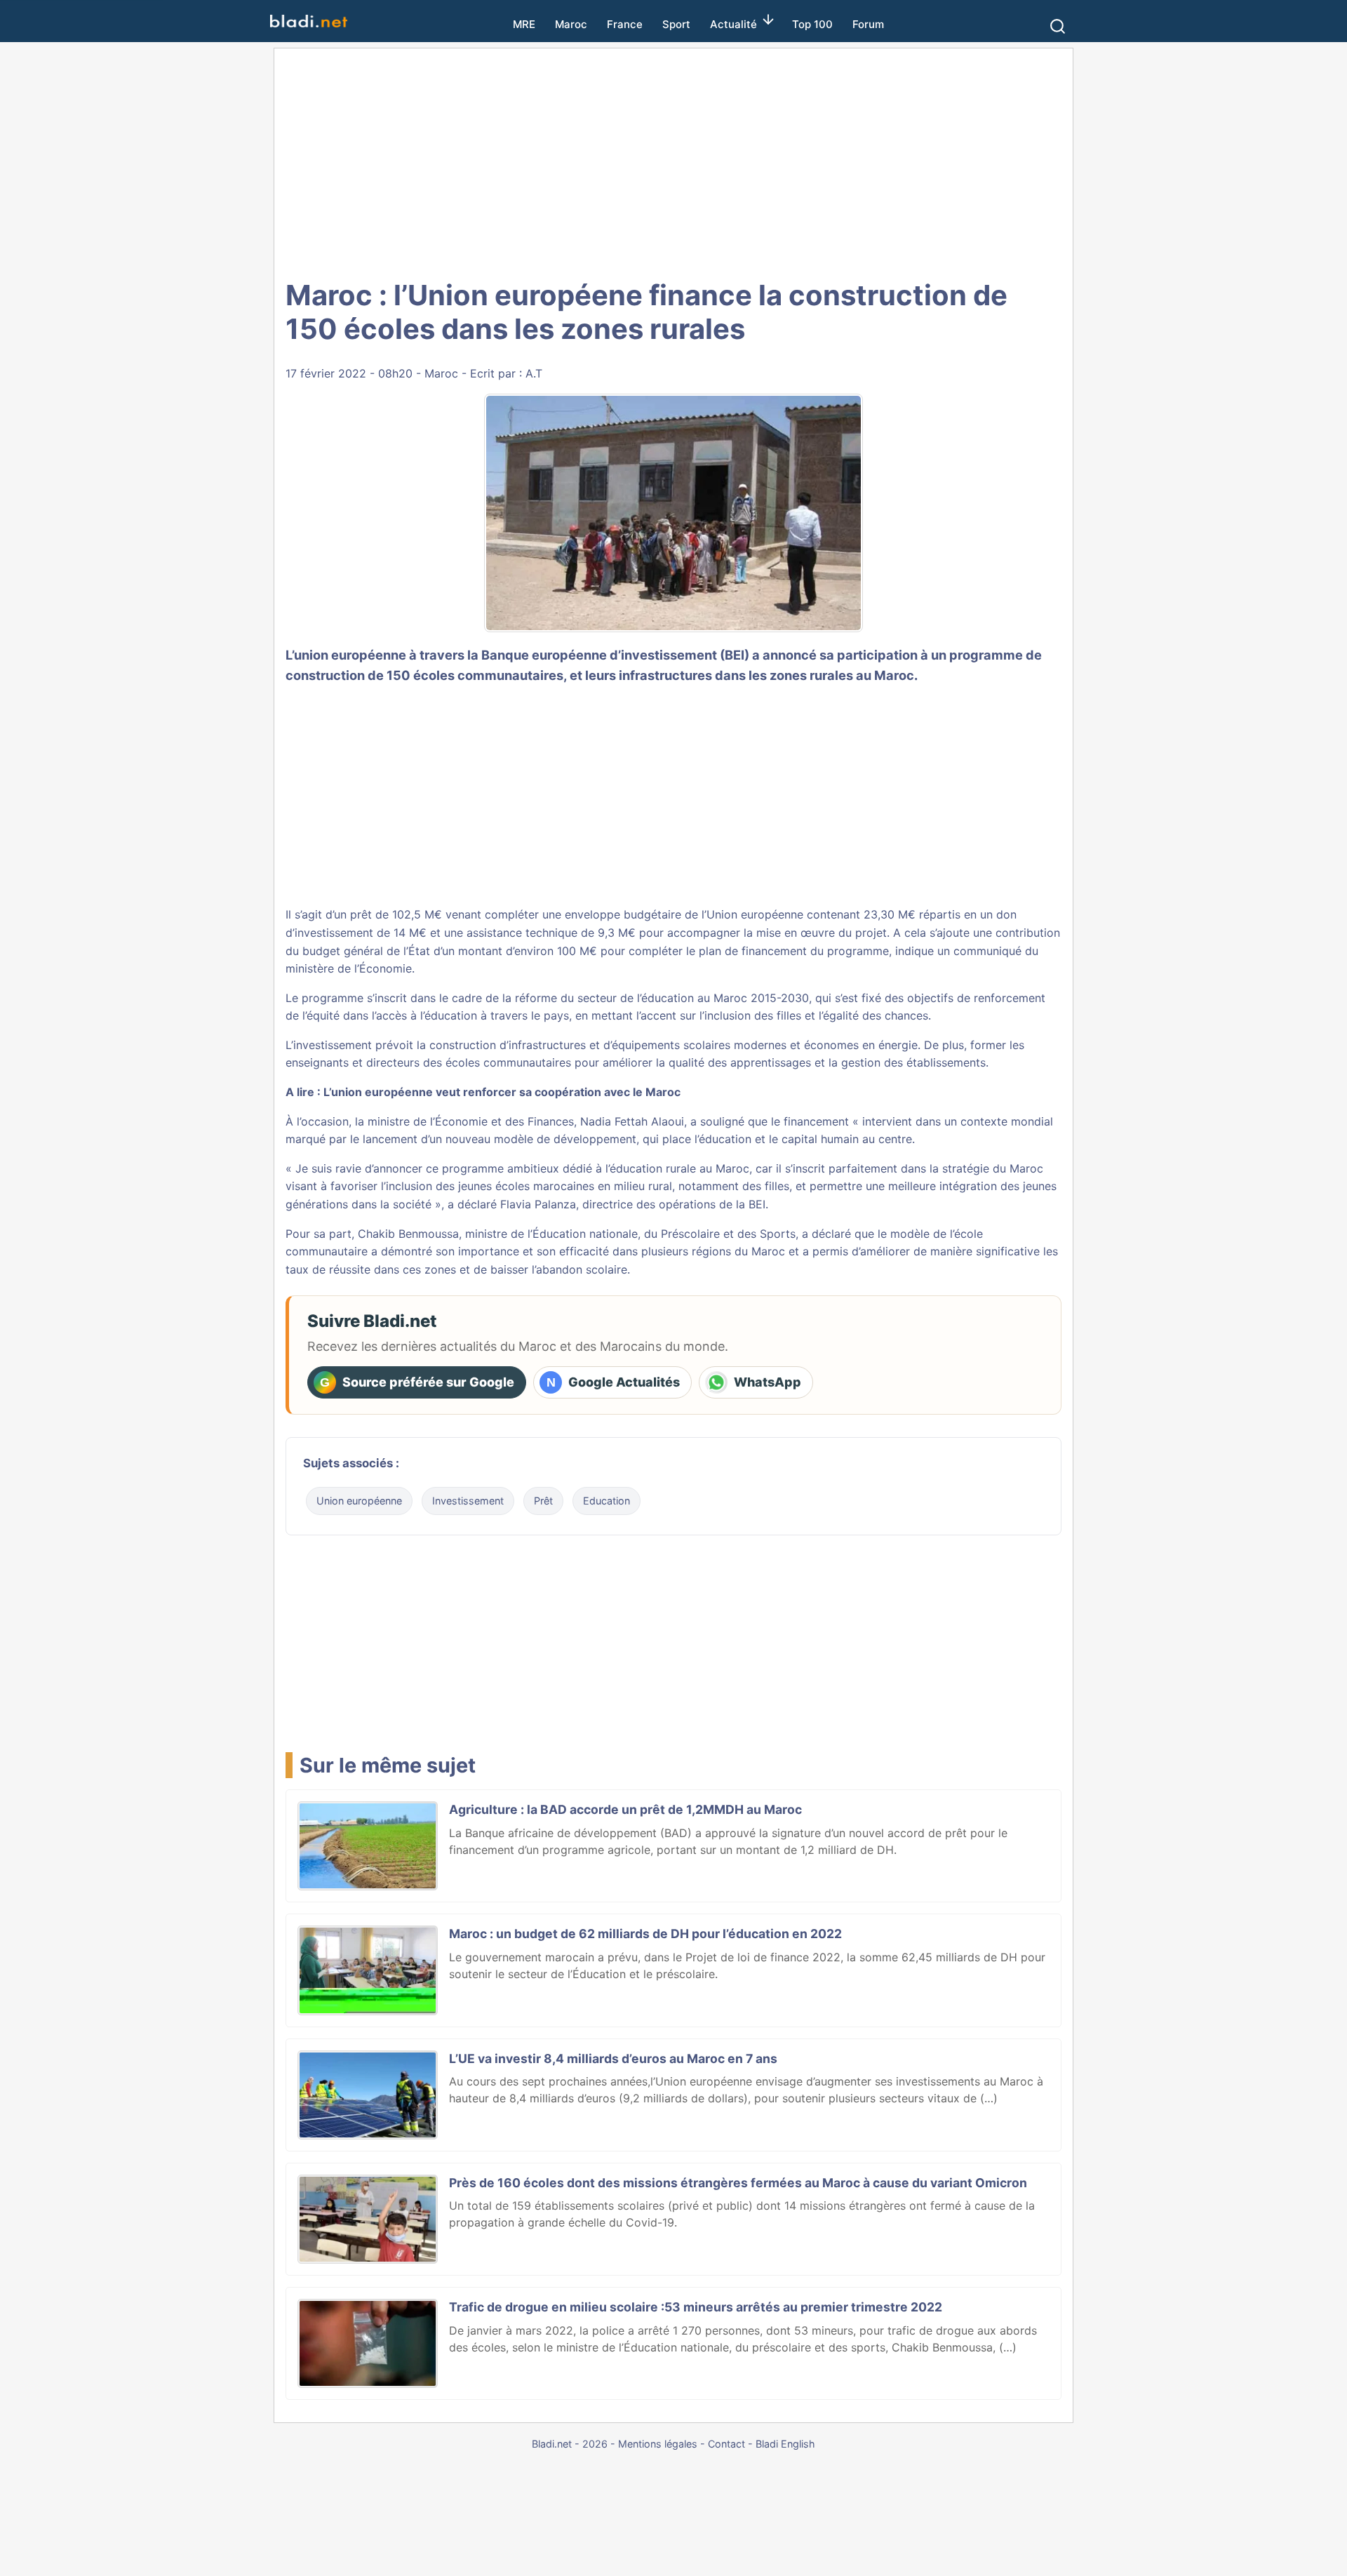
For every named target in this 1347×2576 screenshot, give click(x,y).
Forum (868, 24)
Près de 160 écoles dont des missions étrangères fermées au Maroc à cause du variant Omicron (738, 2183)
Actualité (733, 24)
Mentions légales (658, 2444)
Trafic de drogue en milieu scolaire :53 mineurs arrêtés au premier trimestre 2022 (696, 2307)
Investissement (468, 1501)
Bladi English (785, 2444)
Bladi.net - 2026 (570, 2444)
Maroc (571, 24)
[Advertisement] (673, 161)
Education (607, 1501)
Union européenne (359, 1501)
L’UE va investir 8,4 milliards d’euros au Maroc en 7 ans (613, 2058)
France (625, 24)
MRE (524, 24)
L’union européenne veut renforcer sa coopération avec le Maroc (502, 1092)
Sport (676, 24)
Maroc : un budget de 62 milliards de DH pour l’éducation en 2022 (645, 1934)
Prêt (543, 1501)
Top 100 (812, 24)
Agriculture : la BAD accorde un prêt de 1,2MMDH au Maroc (625, 1809)
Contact (726, 2444)
